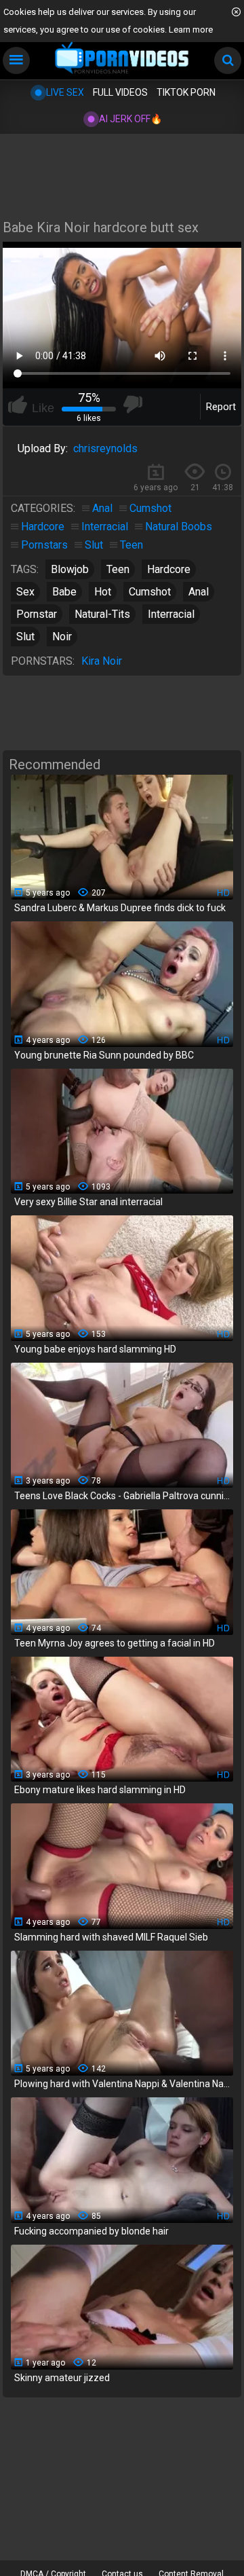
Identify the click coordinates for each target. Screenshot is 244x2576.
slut (25, 637)
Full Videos (120, 92)
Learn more (191, 30)
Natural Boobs (179, 527)
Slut (94, 545)
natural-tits (102, 614)
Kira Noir (102, 661)
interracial (171, 614)
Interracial (105, 527)
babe (64, 592)
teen (118, 569)
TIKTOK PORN (186, 92)
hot (103, 592)
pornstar (37, 614)
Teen (131, 545)
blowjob (70, 569)
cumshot (150, 592)
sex (25, 592)
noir (62, 637)
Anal (102, 508)
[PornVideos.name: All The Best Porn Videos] (122, 59)
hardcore (169, 569)
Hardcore (43, 527)
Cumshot (150, 508)
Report (221, 407)
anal (199, 592)
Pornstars (44, 545)
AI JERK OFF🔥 (130, 119)
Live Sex (65, 92)
